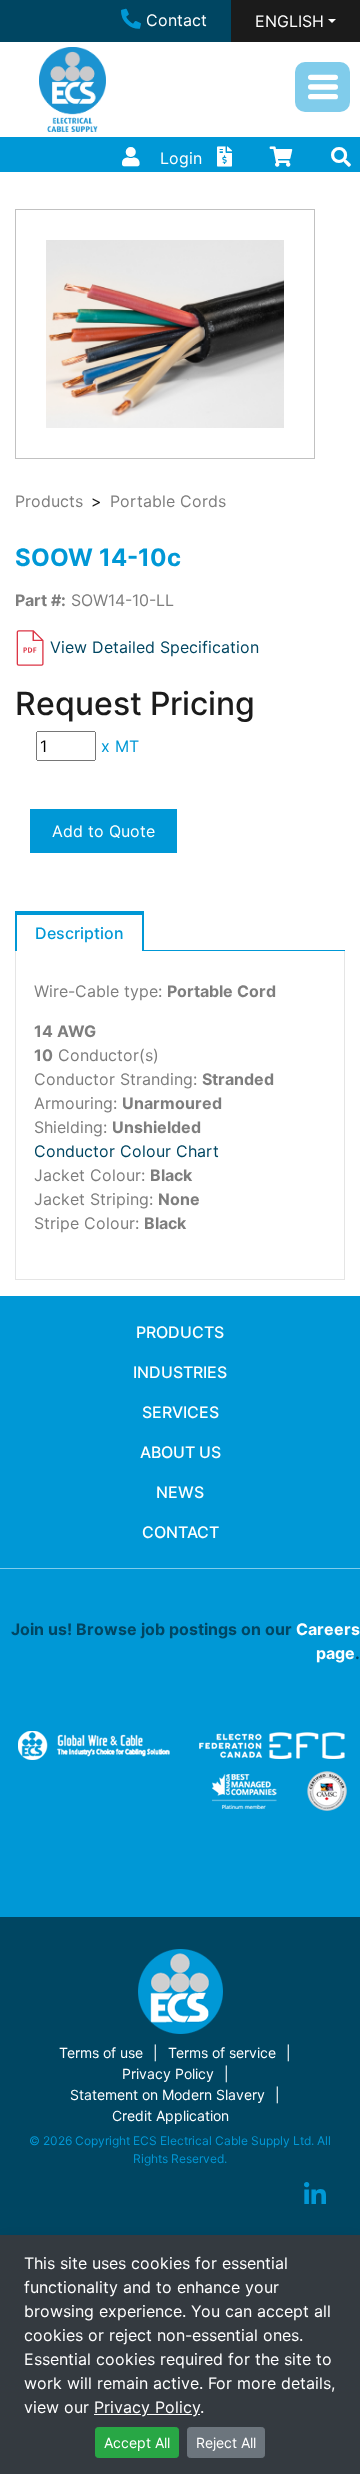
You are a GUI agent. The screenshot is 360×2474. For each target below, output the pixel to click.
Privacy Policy (147, 2407)
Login (181, 158)
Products (49, 501)
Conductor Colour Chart (126, 1151)
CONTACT (180, 1532)
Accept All (137, 2442)
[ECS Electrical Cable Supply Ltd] (72, 89)
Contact (176, 20)
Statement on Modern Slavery (167, 2094)
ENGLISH (289, 21)
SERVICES (180, 1412)
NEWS (180, 1492)
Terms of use (101, 2052)
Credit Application (170, 2115)
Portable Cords (168, 501)
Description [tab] (79, 933)
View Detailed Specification (154, 647)
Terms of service (222, 2052)
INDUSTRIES (180, 1372)
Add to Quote (103, 831)
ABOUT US (180, 1452)
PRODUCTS (180, 1332)
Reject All (226, 2442)
